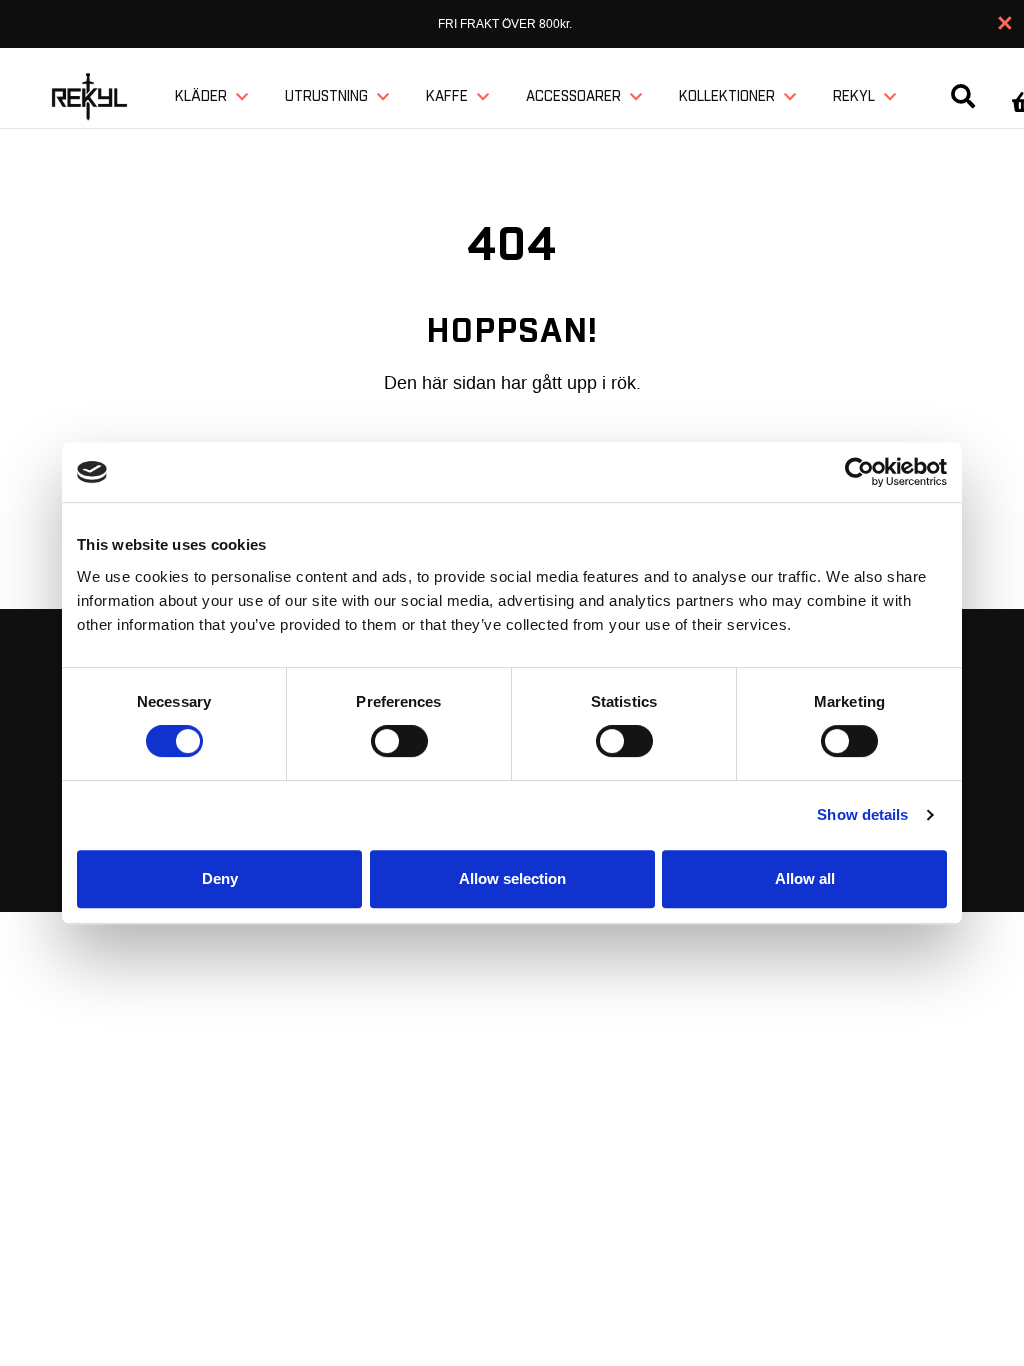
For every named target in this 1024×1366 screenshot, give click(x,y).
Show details (862, 814)
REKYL (854, 97)
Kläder (201, 97)
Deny (220, 878)
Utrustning (326, 97)
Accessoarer (573, 97)
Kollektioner (727, 97)
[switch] (399, 741)
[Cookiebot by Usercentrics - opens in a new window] (859, 472)
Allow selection (512, 878)
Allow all (805, 878)
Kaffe (447, 97)
